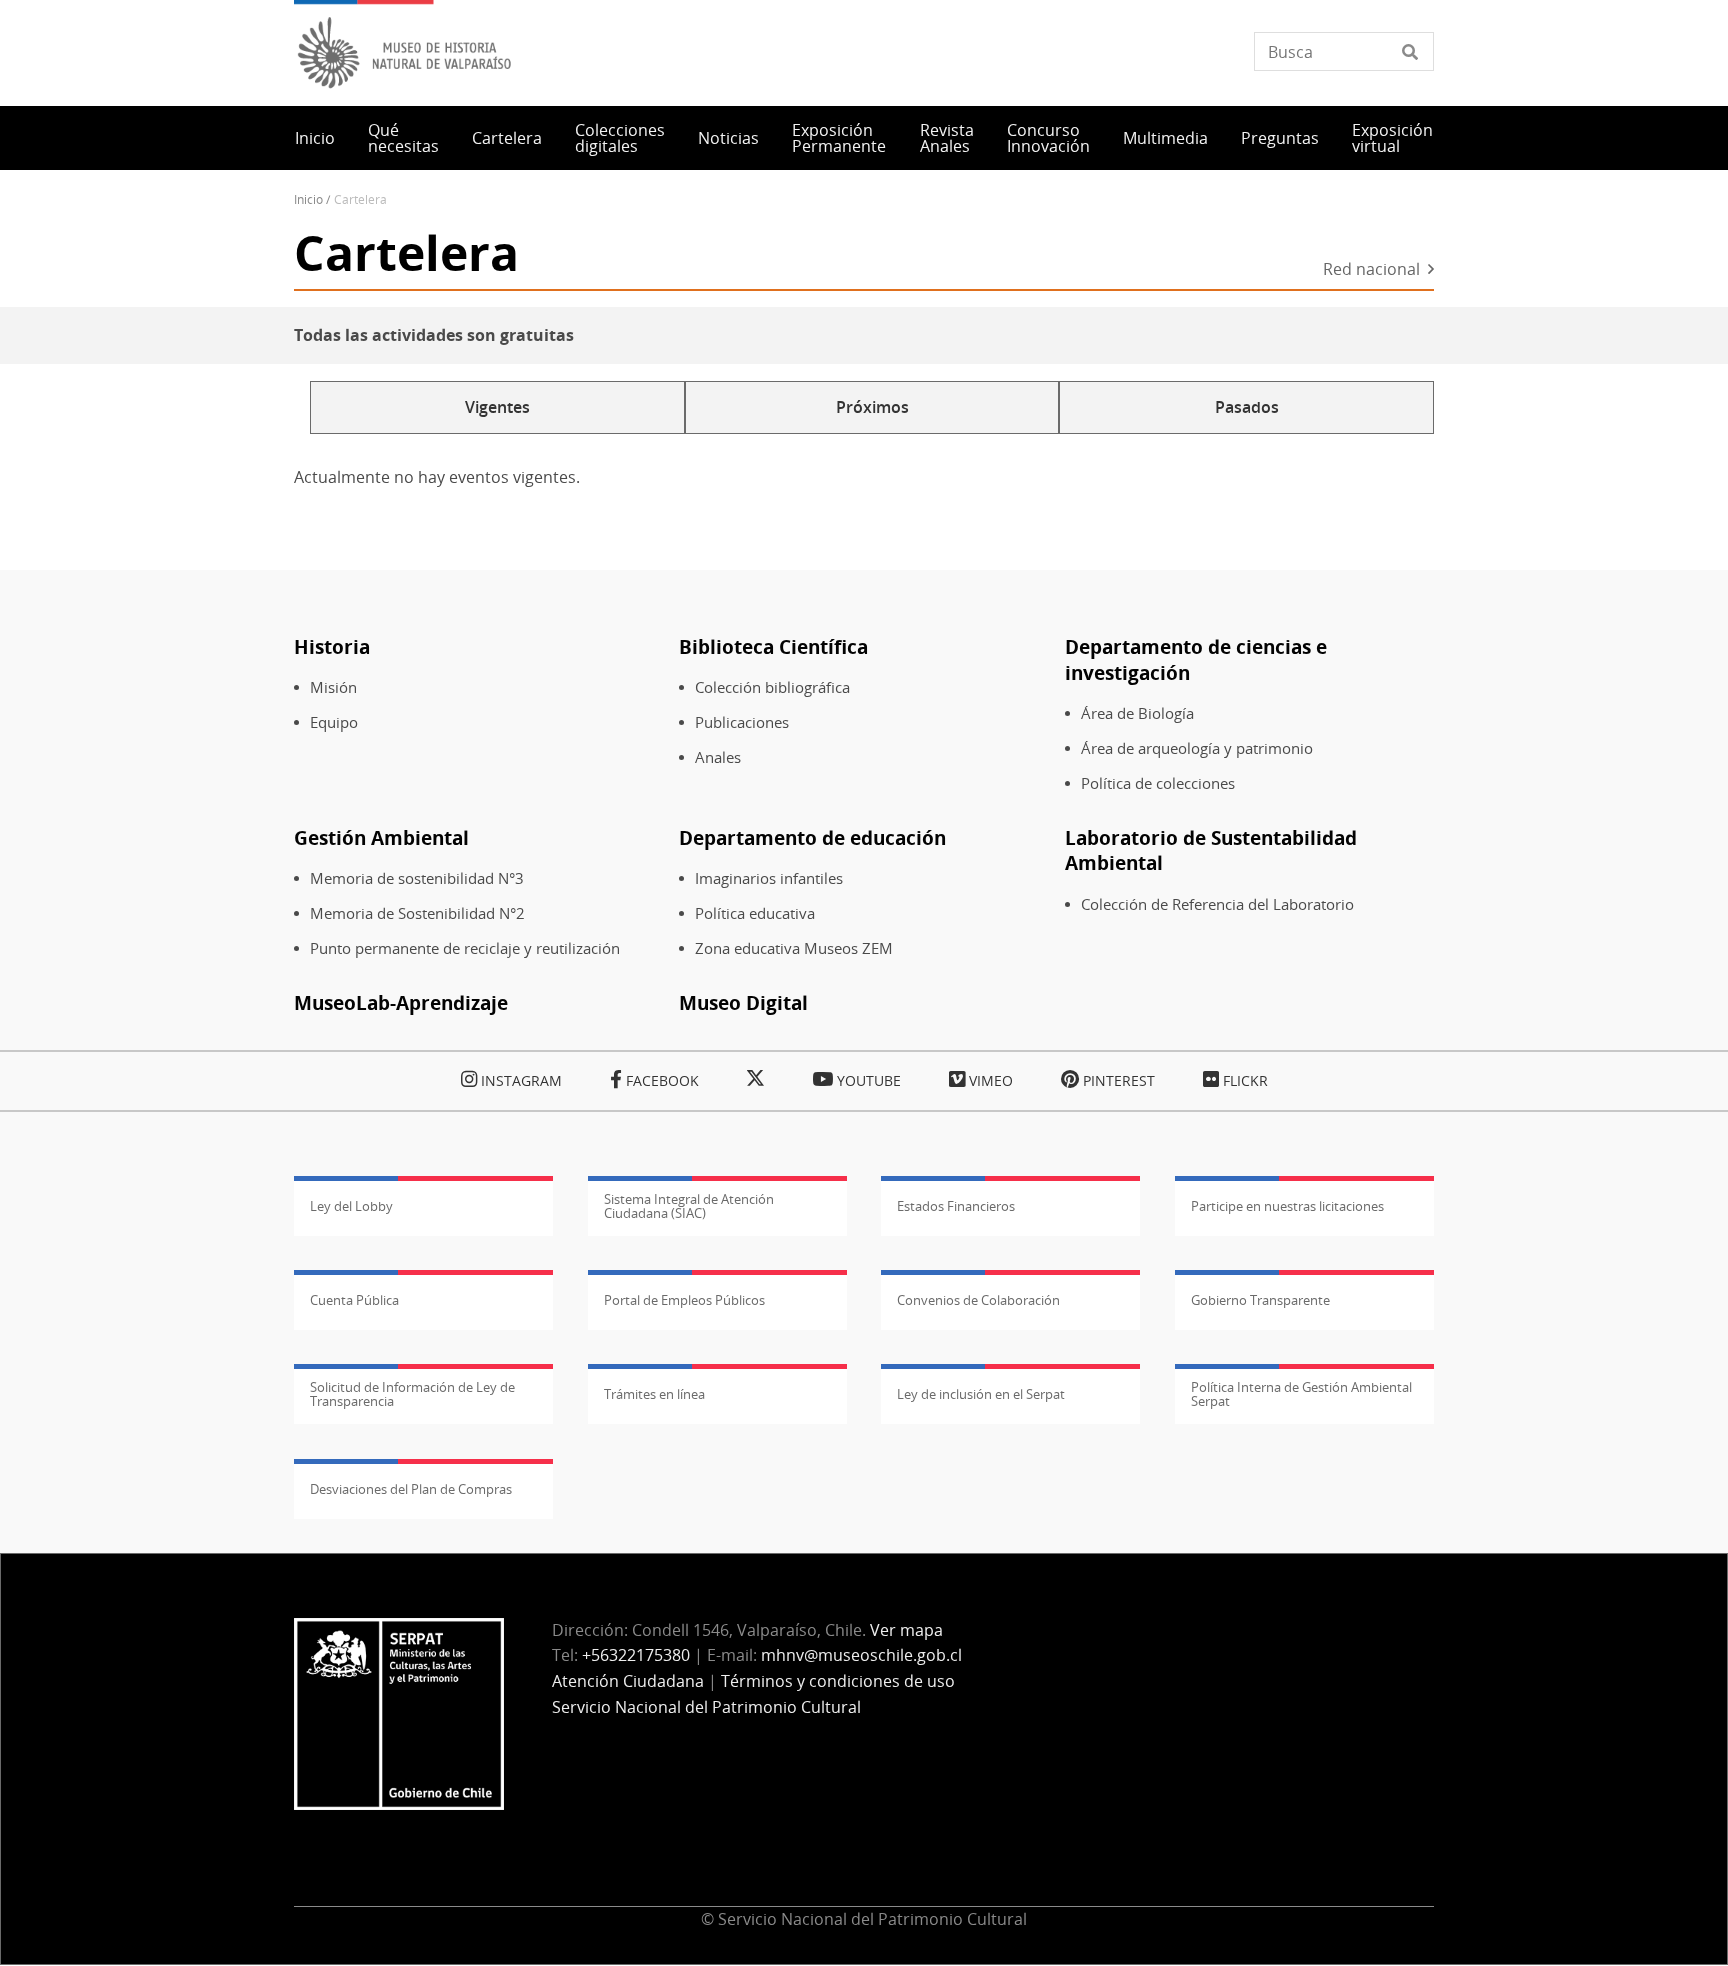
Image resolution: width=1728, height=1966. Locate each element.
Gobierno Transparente (1260, 1300)
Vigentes (497, 407)
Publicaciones (742, 722)
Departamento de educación (812, 837)
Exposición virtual (1392, 138)
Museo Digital (743, 1002)
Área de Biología (1137, 713)
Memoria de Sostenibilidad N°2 (417, 913)
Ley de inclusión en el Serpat (981, 1394)
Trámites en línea (654, 1394)
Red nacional (1371, 270)
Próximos (872, 407)
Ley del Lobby (351, 1206)
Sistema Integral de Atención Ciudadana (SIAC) (689, 1206)
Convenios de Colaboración (978, 1300)
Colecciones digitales (620, 138)
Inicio (315, 138)
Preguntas (1280, 138)
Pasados (1247, 407)
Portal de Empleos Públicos (684, 1300)
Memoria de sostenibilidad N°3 (417, 878)
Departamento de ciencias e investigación (1196, 659)
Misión (333, 687)
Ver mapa (906, 1630)
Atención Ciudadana (628, 1681)
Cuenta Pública (354, 1300)
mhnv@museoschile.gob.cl (861, 1655)
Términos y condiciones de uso (838, 1681)
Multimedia (1165, 138)
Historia (332, 646)
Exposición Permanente (839, 138)
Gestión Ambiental (381, 837)
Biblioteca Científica (773, 646)
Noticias (728, 138)
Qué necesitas (403, 138)
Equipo (334, 722)
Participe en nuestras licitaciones (1287, 1206)
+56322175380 (636, 1655)
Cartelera (507, 138)
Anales (718, 757)
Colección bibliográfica (772, 687)
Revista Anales (947, 138)
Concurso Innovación (1048, 138)
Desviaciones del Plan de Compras (411, 1489)
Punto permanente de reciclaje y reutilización (465, 948)
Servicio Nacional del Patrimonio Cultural (706, 1707)
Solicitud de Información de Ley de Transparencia (412, 1394)
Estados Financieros (956, 1206)
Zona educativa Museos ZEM (794, 948)
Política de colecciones (1158, 783)
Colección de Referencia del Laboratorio (1217, 904)
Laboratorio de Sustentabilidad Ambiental (1211, 850)
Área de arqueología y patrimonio (1197, 748)
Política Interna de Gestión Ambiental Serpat (1301, 1394)
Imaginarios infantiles (769, 878)
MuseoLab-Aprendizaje (401, 1002)
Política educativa (755, 913)
